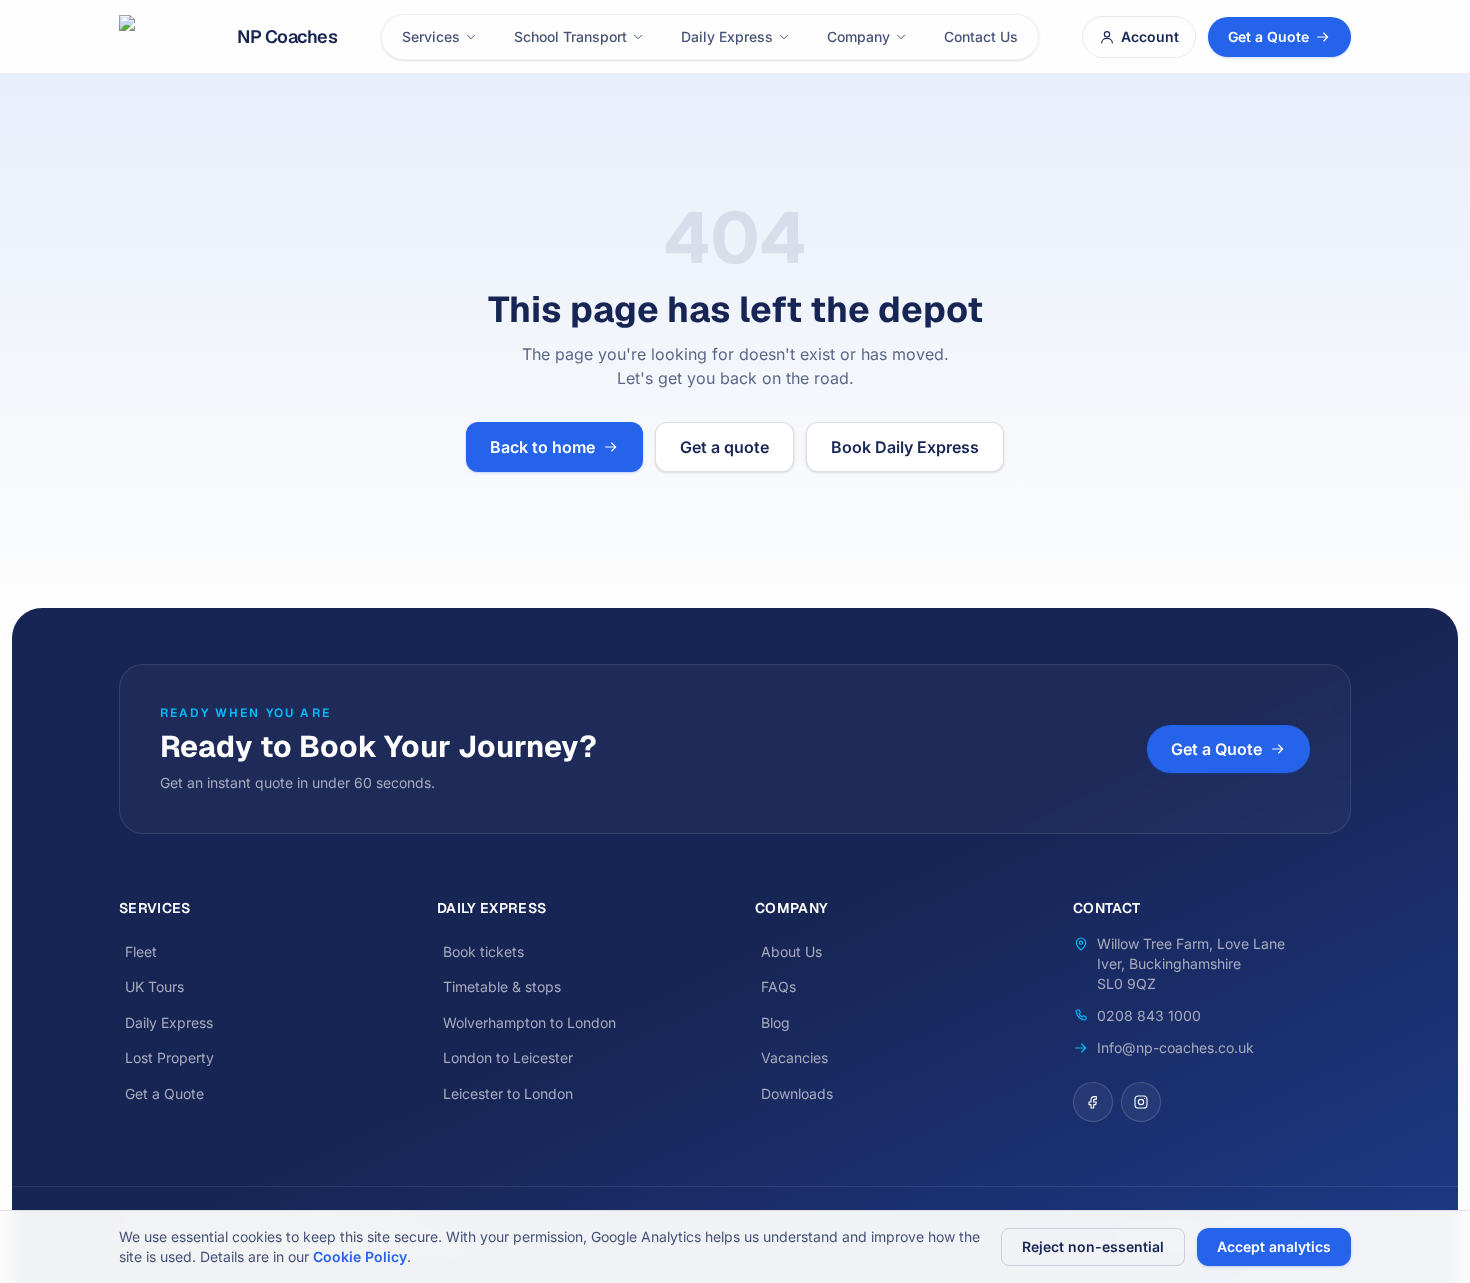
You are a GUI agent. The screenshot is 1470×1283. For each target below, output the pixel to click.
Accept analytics (1274, 1246)
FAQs (778, 986)
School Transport (570, 36)
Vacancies (794, 1057)
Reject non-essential (1093, 1246)
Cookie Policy (360, 1256)
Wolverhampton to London (529, 1022)
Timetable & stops (502, 986)
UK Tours (154, 986)
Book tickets (483, 951)
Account (1150, 36)
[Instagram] (1141, 1102)
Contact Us (981, 36)
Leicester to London (508, 1093)
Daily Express (727, 36)
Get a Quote (1268, 36)
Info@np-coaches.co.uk (1175, 1047)
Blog (775, 1022)
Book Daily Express (905, 447)
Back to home (542, 447)
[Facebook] (1093, 1102)
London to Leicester (508, 1057)
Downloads (797, 1093)
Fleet (141, 951)
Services (431, 36)
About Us (791, 951)
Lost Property (169, 1057)
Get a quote (724, 447)
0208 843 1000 (1149, 1015)
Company (858, 36)
